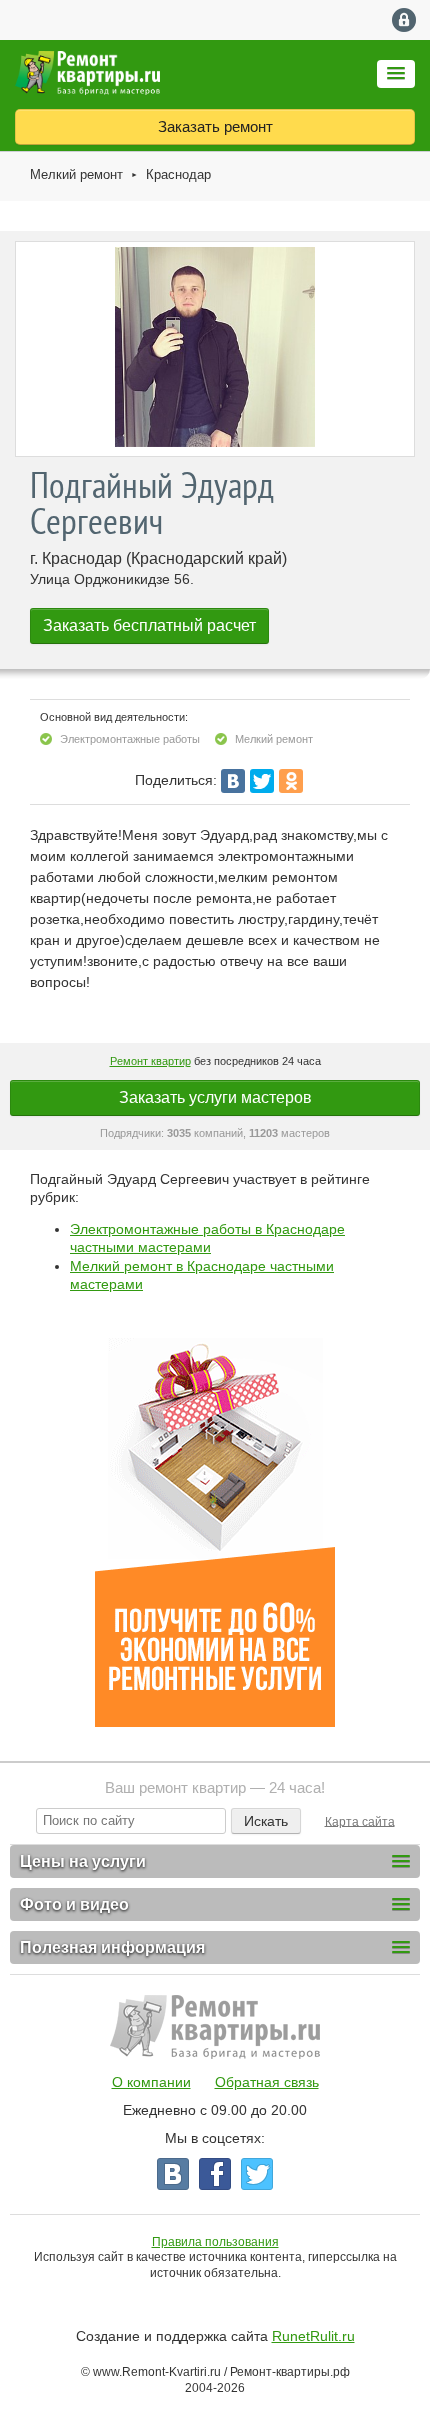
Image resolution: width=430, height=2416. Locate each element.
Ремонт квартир (150, 1061)
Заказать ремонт (215, 126)
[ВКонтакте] (233, 781)
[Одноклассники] (291, 781)
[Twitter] (262, 781)
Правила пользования (215, 2242)
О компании (151, 2082)
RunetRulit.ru (313, 2336)
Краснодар (178, 174)
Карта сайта (360, 1821)
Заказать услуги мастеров (215, 1097)
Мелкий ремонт (76, 174)
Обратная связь (267, 2082)
